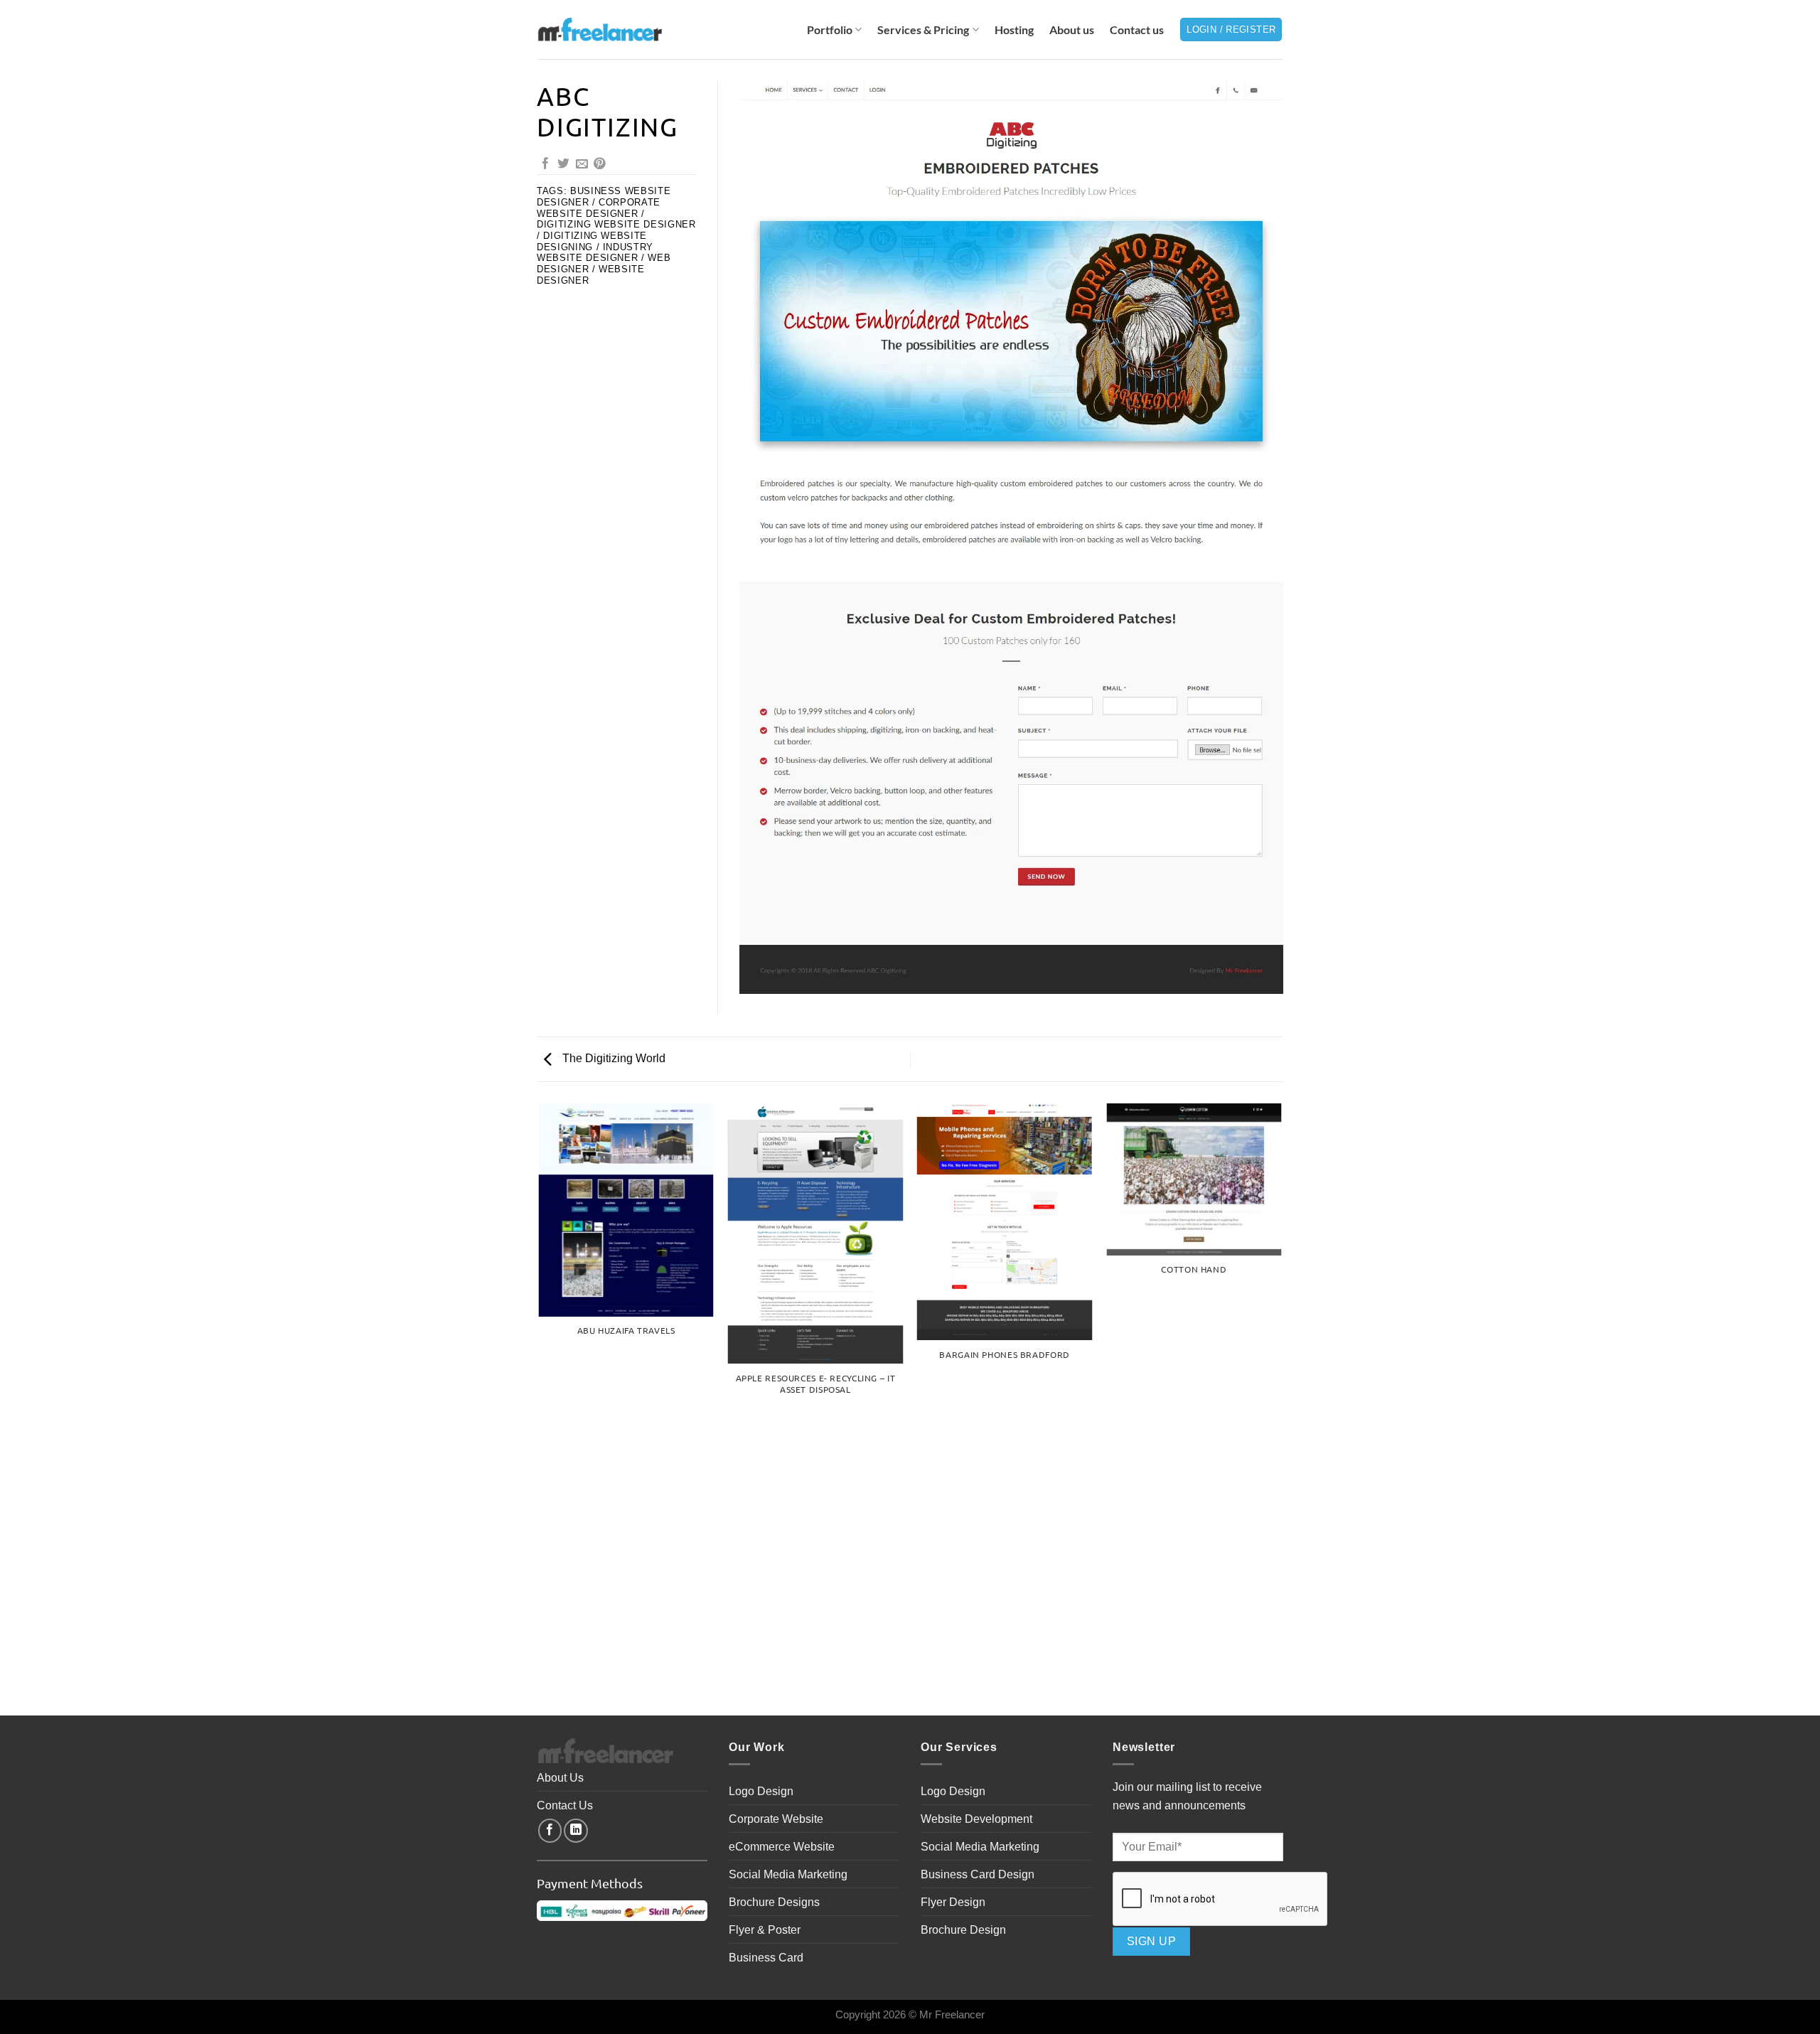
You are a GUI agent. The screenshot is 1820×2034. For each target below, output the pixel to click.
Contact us (1137, 30)
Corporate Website (776, 1819)
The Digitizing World (612, 1058)
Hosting (1014, 30)
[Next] (1281, 1408)
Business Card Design (978, 1874)
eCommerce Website (782, 1846)
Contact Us (565, 1805)
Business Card (766, 1957)
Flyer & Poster (765, 1929)
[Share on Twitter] (563, 165)
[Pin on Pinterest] (600, 165)
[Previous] (540, 1408)
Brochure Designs (774, 1902)
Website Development (976, 1819)
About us (1072, 30)
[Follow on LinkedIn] (576, 1831)
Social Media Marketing (788, 1874)
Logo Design (761, 1791)
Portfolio (830, 30)
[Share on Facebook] (546, 165)
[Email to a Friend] (582, 165)
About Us (560, 1777)
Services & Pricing (923, 30)
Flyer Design (953, 1902)
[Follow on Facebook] (550, 1831)
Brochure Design (963, 1929)
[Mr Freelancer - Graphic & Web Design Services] (599, 29)
